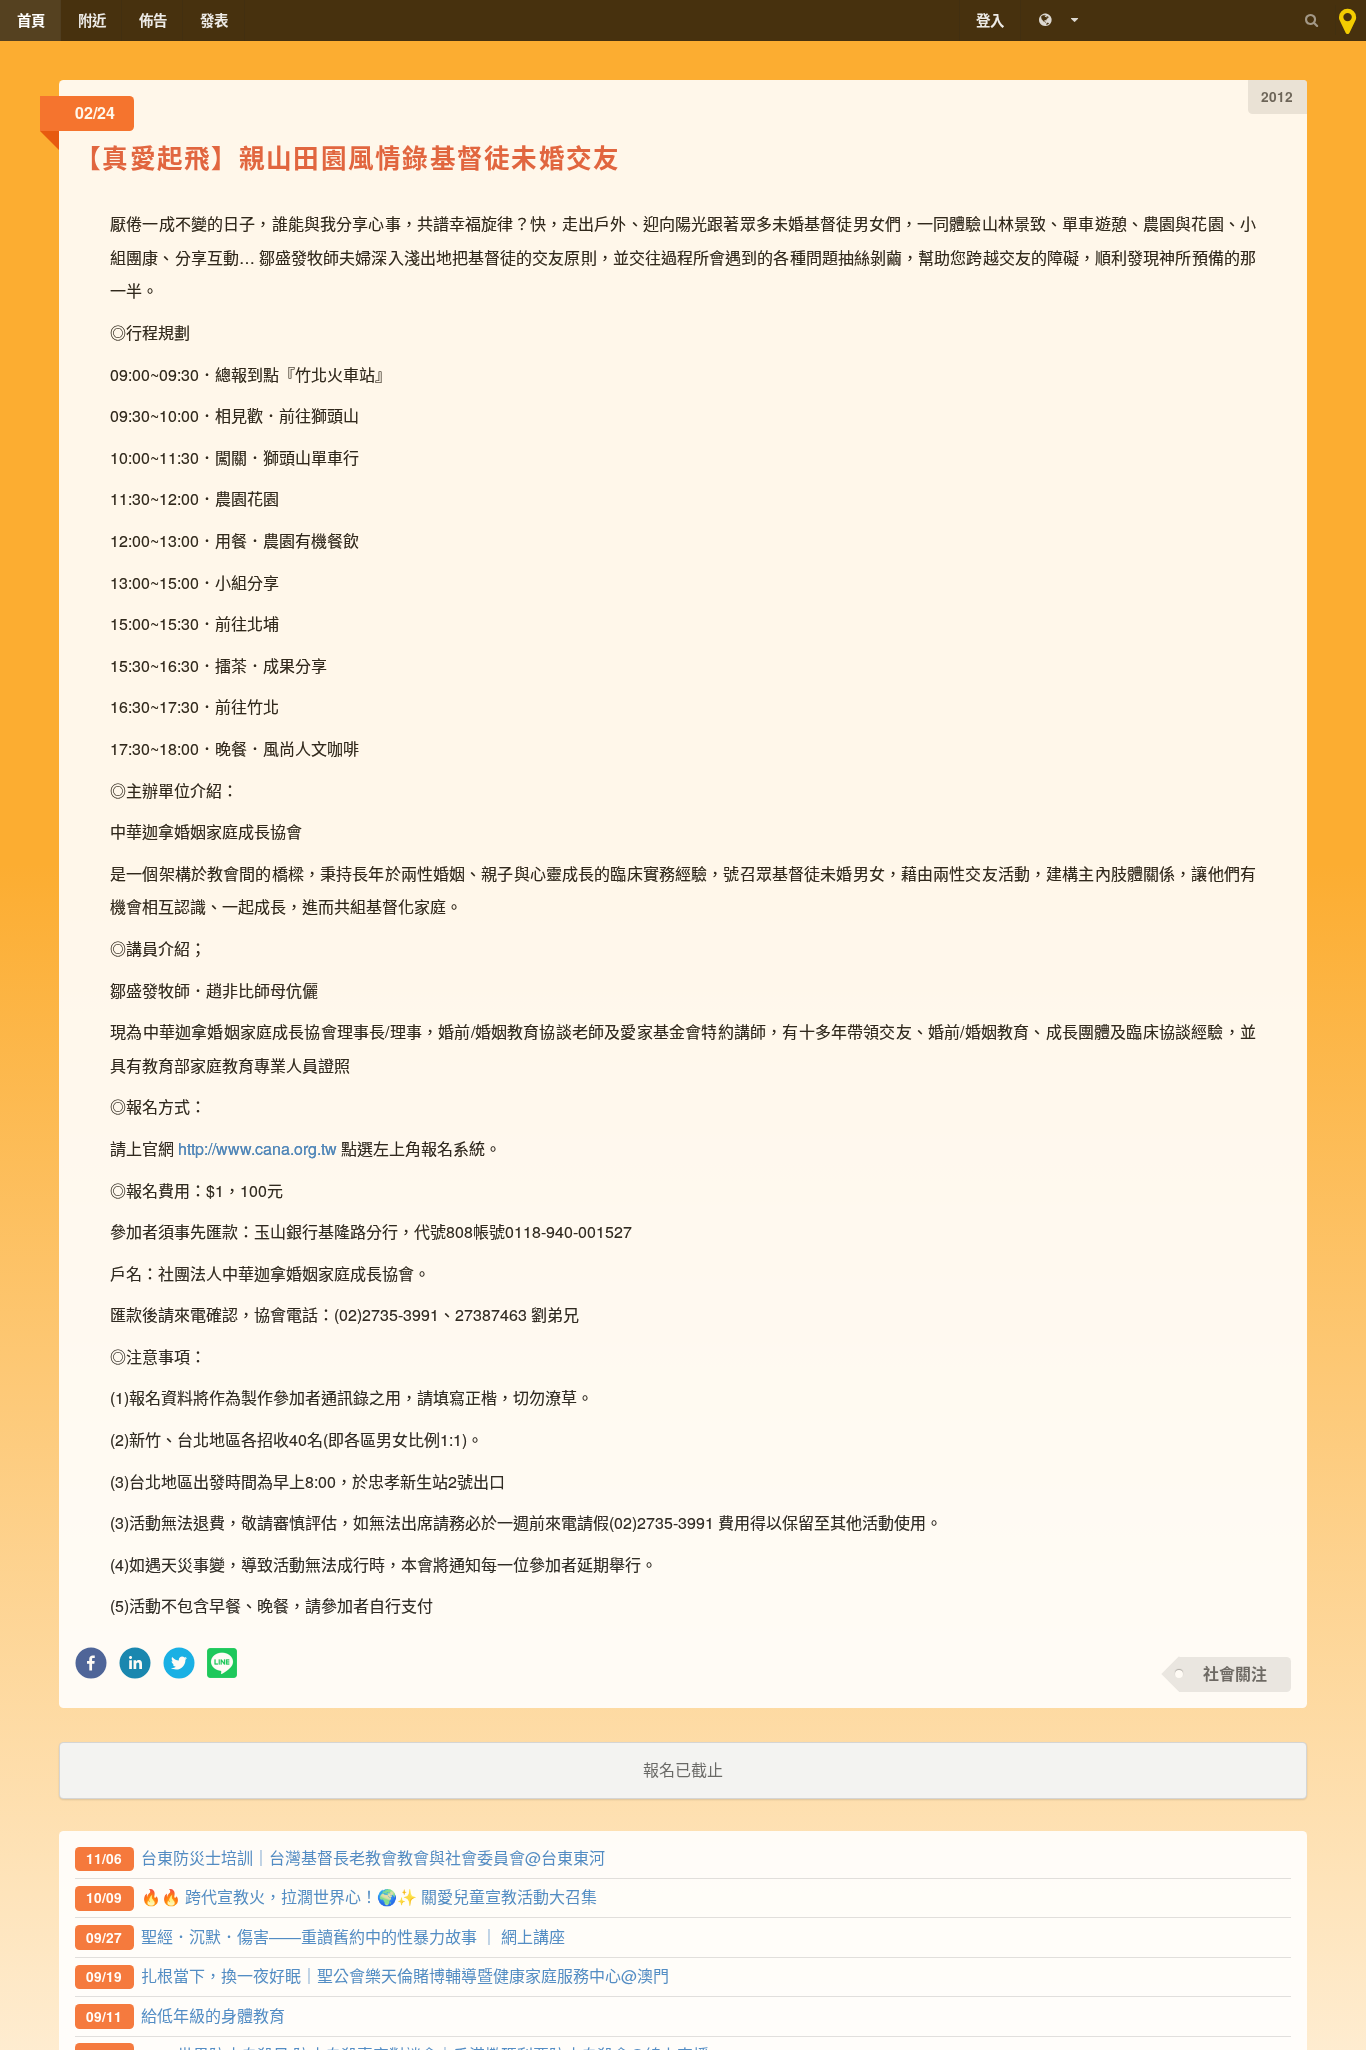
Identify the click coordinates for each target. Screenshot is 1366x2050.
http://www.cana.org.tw (257, 1148)
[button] (91, 1668)
